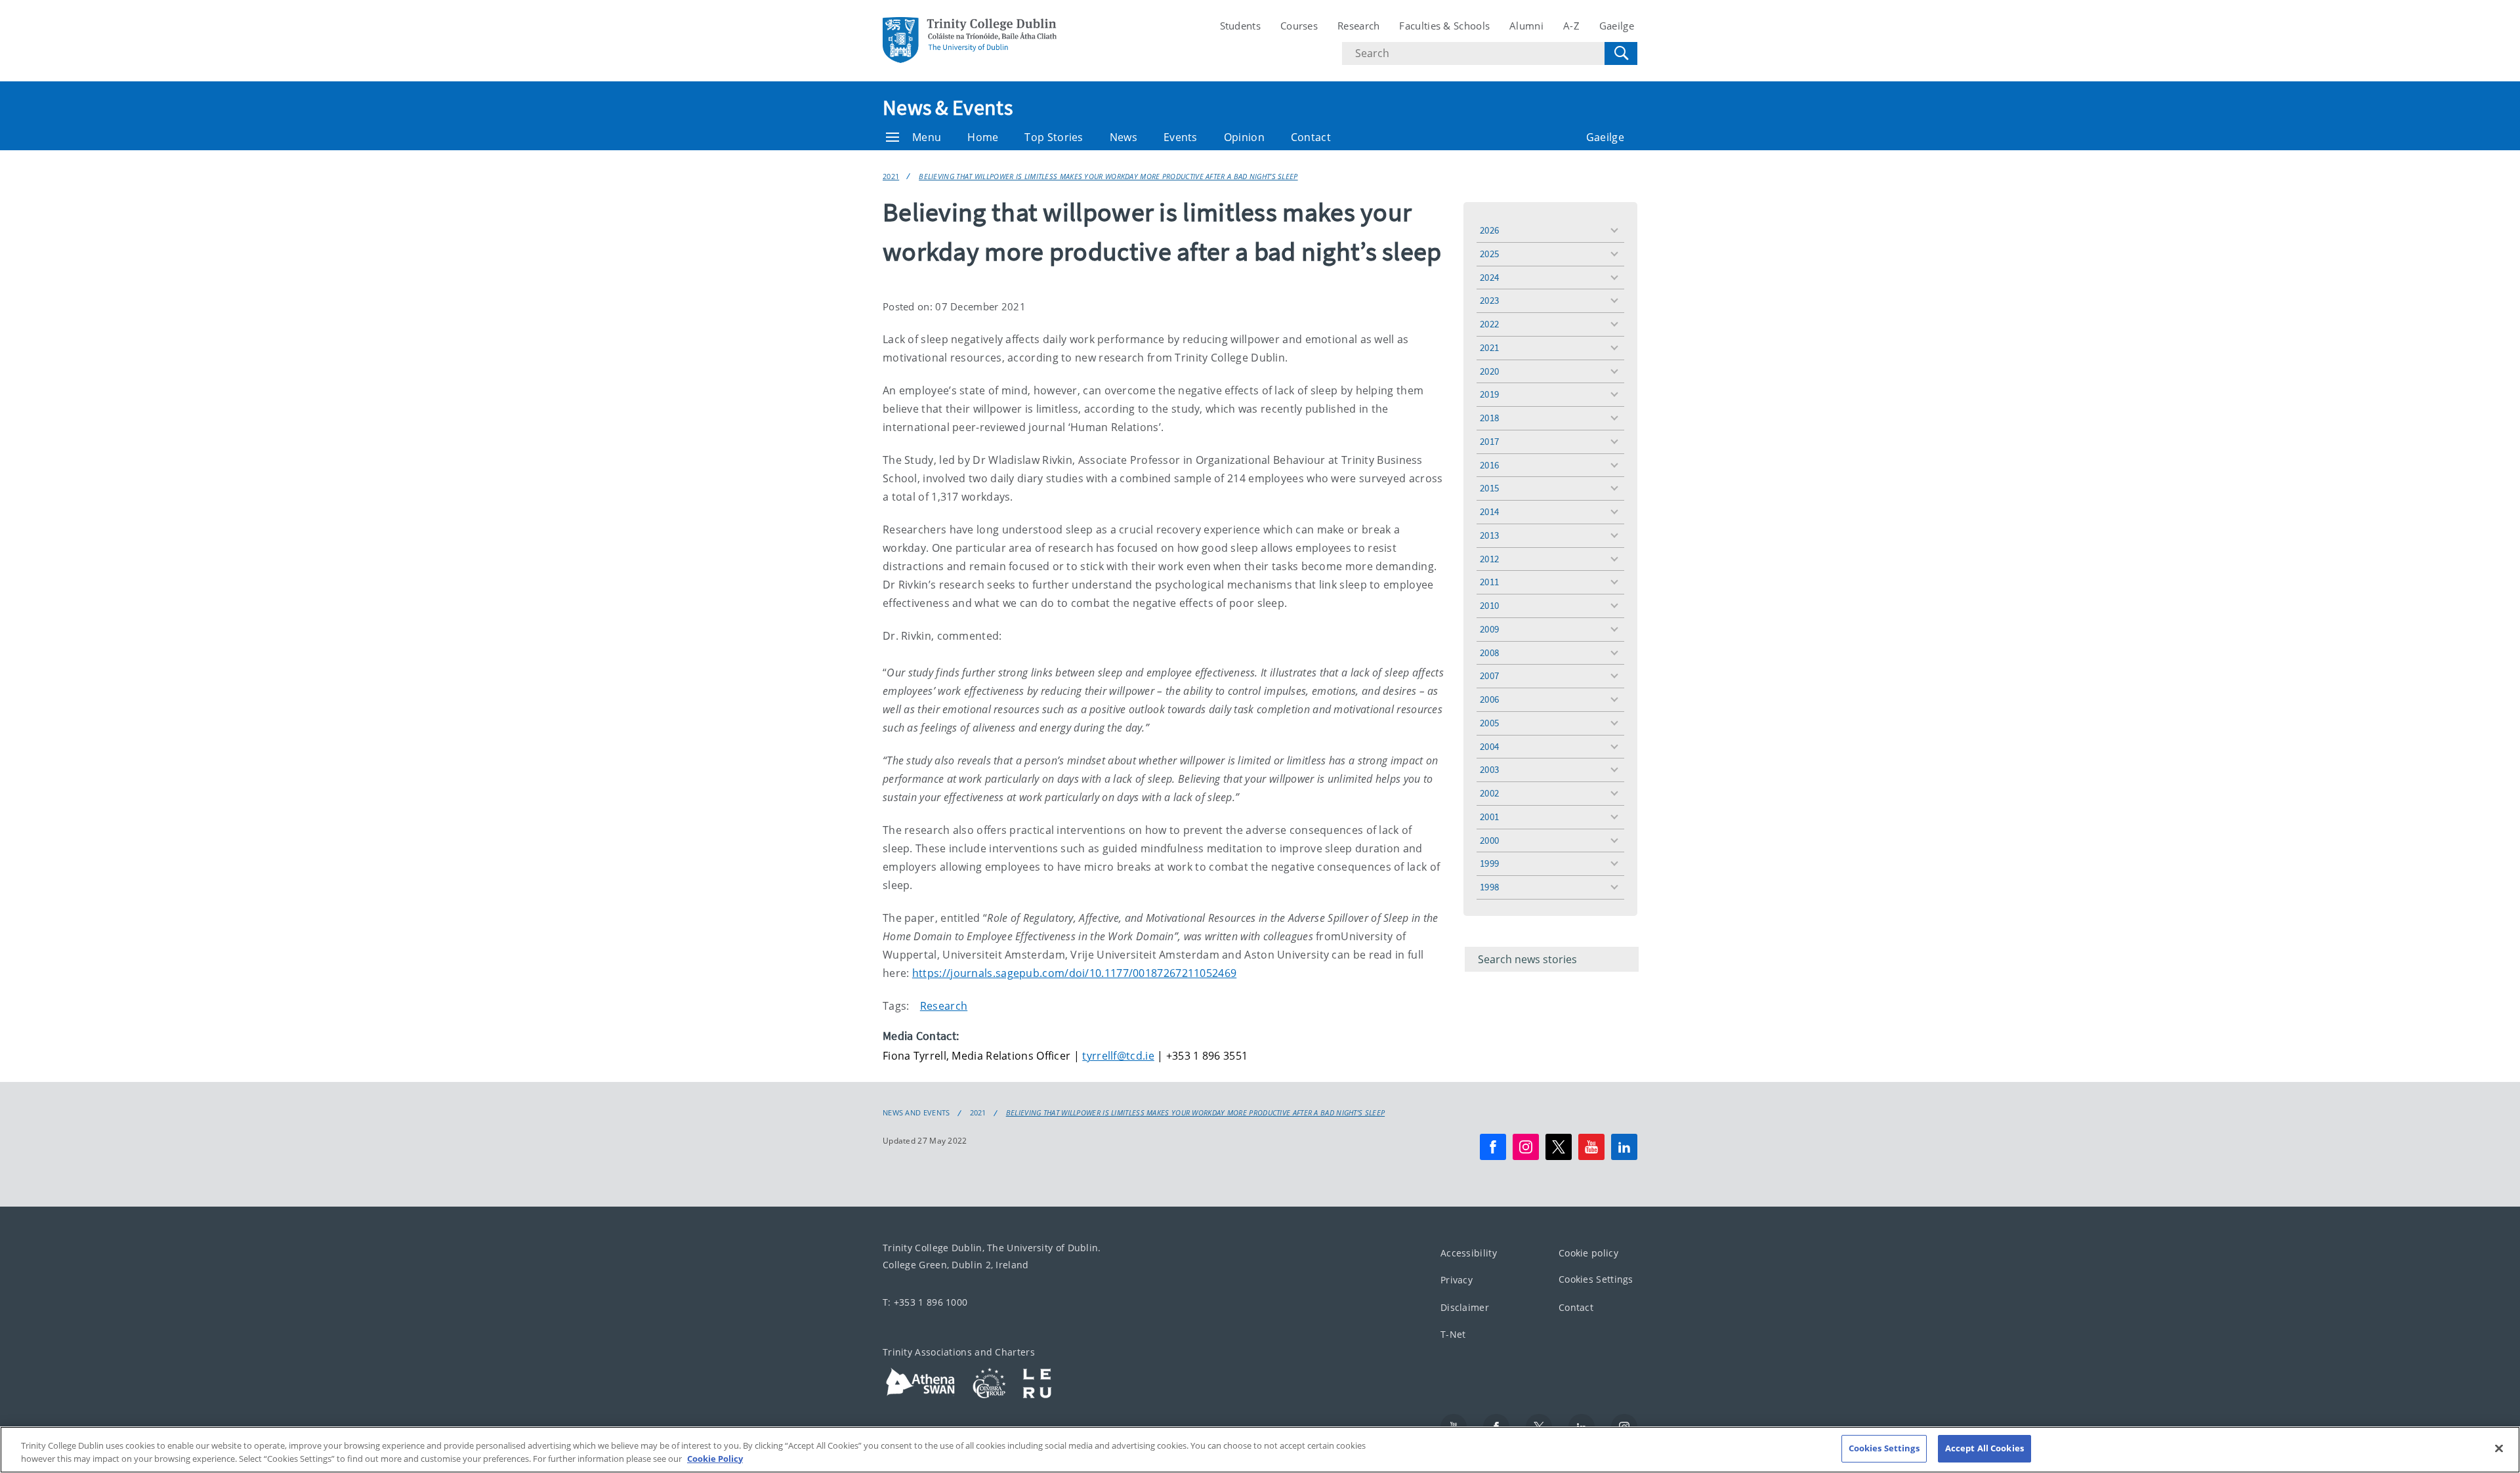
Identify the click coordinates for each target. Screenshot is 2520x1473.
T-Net (1453, 1334)
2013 (1489, 535)
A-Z (1571, 26)
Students (1240, 26)
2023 (1489, 300)
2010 (1489, 605)
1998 (1489, 887)
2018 (1489, 418)
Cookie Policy (715, 1459)
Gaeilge (1617, 26)
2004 (1489, 746)
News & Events (948, 108)
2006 (1489, 699)
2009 (1489, 629)
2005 (1489, 723)
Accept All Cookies (1984, 1448)
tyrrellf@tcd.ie (1118, 1056)
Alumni (1526, 26)
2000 (1489, 840)
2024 (1489, 277)
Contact (1311, 137)
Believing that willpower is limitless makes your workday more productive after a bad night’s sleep (1108, 176)
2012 (1489, 559)
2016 (1489, 465)
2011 (1489, 582)
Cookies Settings (1596, 1279)
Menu (927, 137)
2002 (1489, 793)
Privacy (1457, 1280)
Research (1358, 26)
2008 (1489, 653)
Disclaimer (1465, 1307)
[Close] (2499, 1448)
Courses (1299, 26)
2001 (1489, 817)
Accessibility (1469, 1253)
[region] (1260, 1450)
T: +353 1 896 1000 (925, 1302)
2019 (1489, 394)
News (1123, 137)
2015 (1489, 488)
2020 (1489, 371)
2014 (1489, 511)
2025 (1489, 254)
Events (1181, 137)
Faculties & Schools (1444, 26)
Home (983, 137)
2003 (1489, 769)
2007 (1489, 675)
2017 (1489, 441)
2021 (891, 176)
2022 (1489, 324)
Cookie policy (1588, 1253)
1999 (1489, 863)
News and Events (916, 1113)
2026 (1489, 230)
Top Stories (1054, 137)
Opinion (1244, 137)
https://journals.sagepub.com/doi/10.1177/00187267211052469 (1074, 973)
